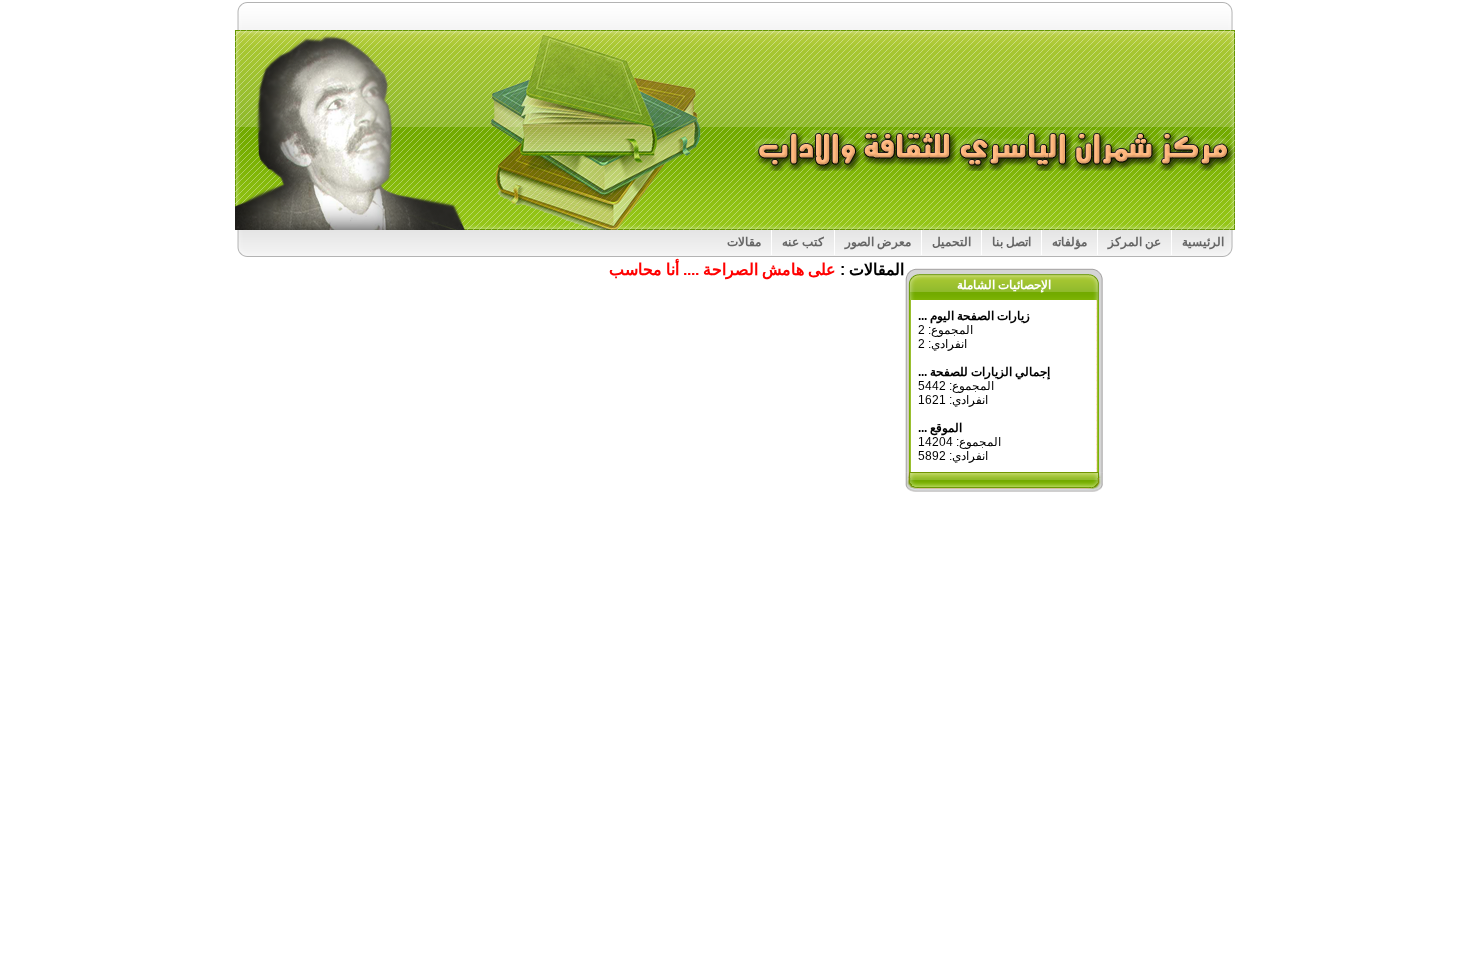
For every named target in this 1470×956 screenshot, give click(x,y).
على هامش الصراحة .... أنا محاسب (722, 269)
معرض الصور (878, 242)
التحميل (951, 242)
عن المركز (1134, 242)
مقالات (744, 242)
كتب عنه (803, 242)
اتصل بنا (1011, 242)
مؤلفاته (1069, 242)
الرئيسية (1203, 242)
